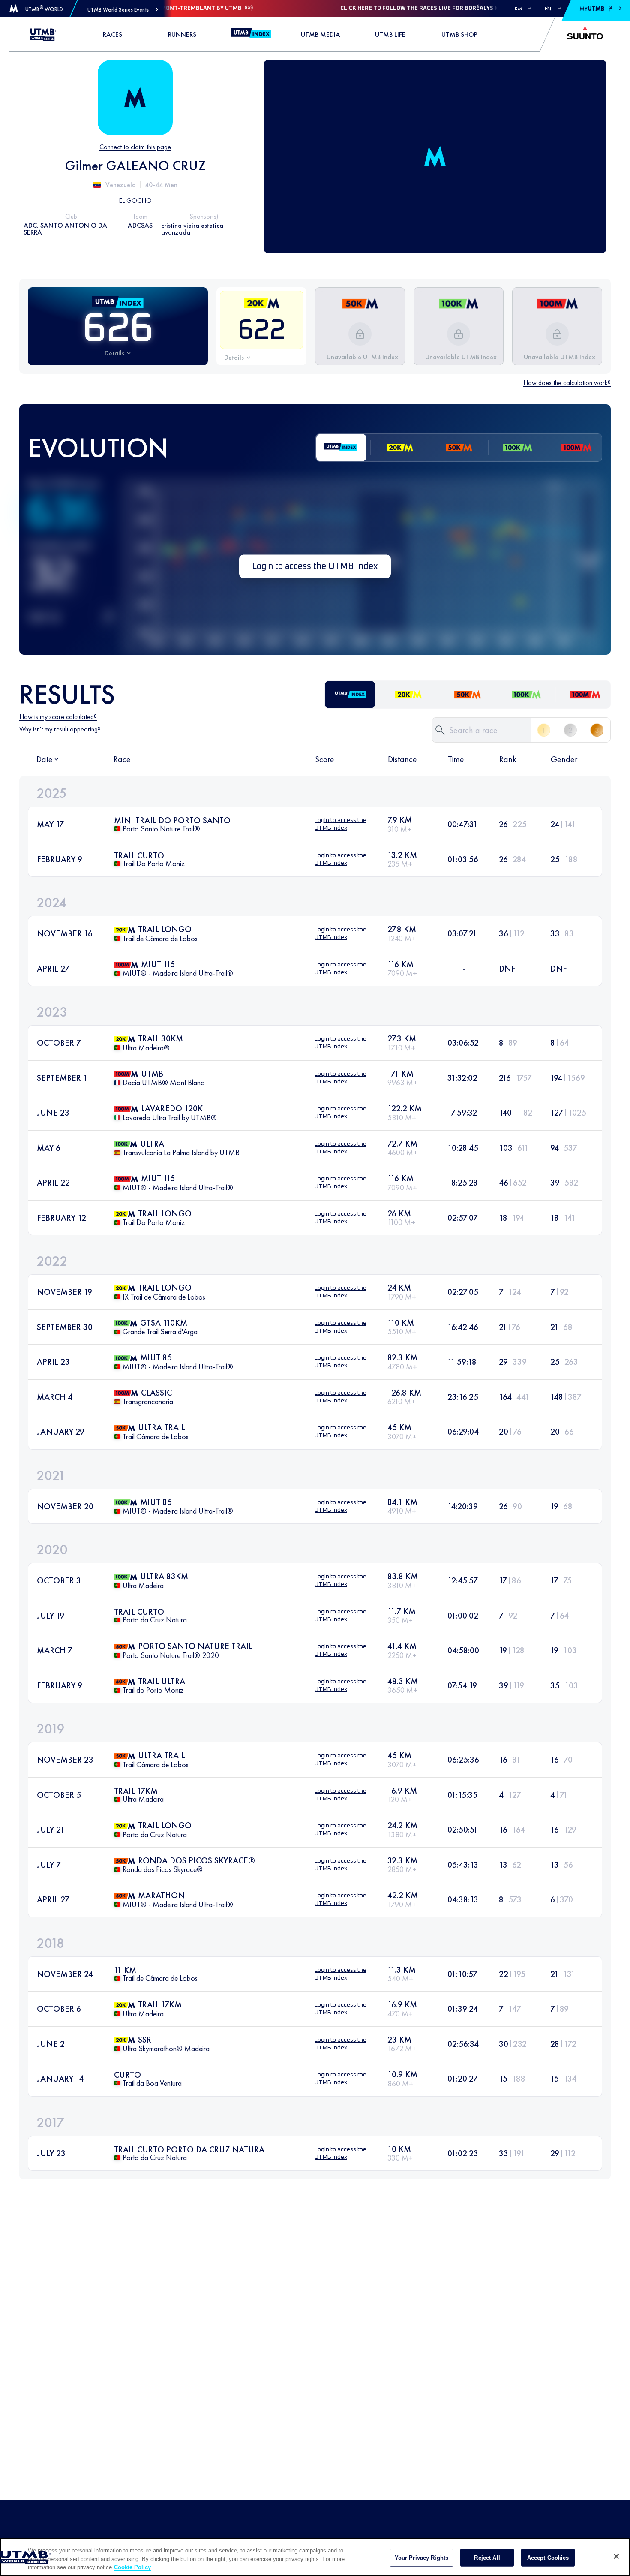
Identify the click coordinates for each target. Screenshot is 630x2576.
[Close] (616, 2556)
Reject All (487, 2557)
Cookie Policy (132, 2567)
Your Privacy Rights (421, 2557)
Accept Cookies (548, 2557)
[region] (315, 2557)
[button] (123, 10)
